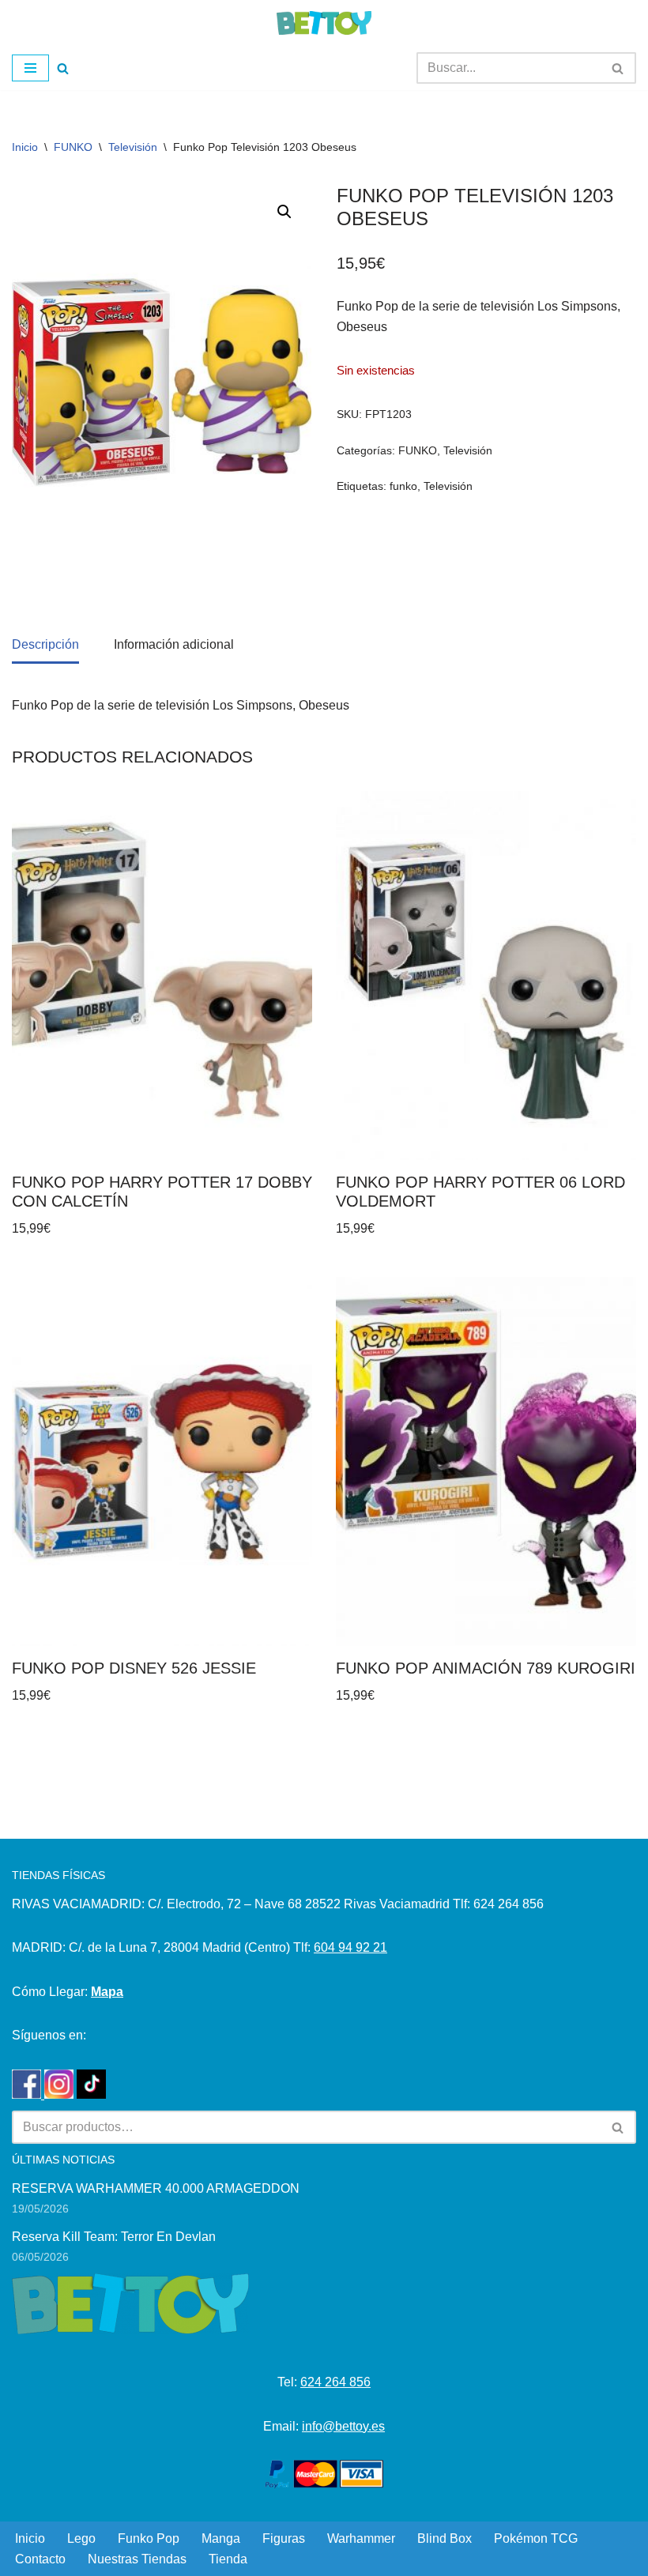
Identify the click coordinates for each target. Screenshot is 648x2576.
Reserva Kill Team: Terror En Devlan (114, 2237)
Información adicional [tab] (174, 644)
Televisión (133, 147)
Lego (81, 2538)
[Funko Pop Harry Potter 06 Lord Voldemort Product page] (486, 975)
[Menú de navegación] (30, 68)
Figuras (284, 2538)
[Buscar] (63, 68)
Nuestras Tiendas (137, 2559)
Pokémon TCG (536, 2538)
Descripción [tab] (45, 644)
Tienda (228, 2559)
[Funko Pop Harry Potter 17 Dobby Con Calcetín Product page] (162, 975)
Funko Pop (149, 2538)
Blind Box (445, 2538)
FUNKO (73, 147)
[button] (284, 212)
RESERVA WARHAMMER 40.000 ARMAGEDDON (156, 2188)
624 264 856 (335, 2382)
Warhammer (361, 2538)
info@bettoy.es (343, 2426)
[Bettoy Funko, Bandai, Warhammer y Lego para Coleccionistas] (324, 23)
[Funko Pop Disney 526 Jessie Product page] (162, 1461)
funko (403, 486)
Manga (221, 2538)
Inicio (25, 147)
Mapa (107, 1992)
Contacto (40, 2559)
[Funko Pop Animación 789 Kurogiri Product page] (486, 1461)
